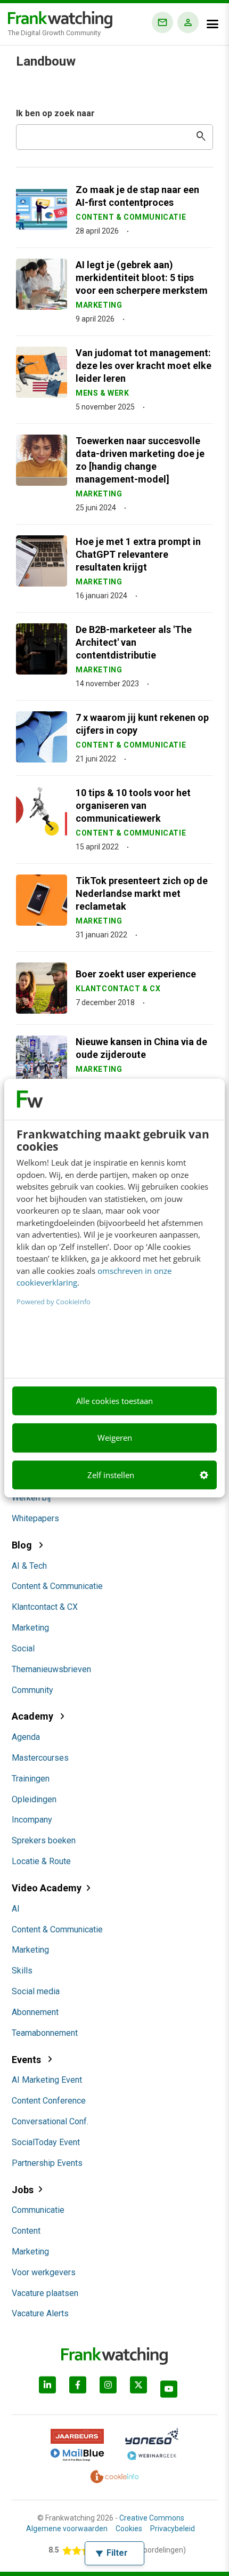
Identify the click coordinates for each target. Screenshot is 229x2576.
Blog (23, 1545)
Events (27, 2060)
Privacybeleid (173, 2529)
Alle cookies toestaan (114, 1401)
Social (23, 1648)
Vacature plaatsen (45, 2293)
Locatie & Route (41, 1861)
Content (26, 2231)
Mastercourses (40, 1758)
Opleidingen (34, 1799)
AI (16, 1909)
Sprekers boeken (44, 1840)
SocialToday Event (46, 2142)
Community (32, 1690)
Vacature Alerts (40, 2313)
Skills (22, 1971)
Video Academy (47, 1888)
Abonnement (35, 2012)
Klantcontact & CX (45, 1607)
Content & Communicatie (57, 1586)
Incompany (32, 1820)
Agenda (26, 1737)
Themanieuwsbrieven (51, 1669)
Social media (36, 1991)
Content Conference (49, 2101)
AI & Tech (29, 1566)
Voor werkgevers (44, 2272)
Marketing (30, 1628)
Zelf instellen (111, 1475)
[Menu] (212, 24)
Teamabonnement (45, 2033)
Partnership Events (47, 2163)
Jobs (23, 2190)
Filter (117, 2553)
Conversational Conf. (50, 2121)
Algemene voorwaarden (67, 2529)
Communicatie (38, 2210)
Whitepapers (35, 1518)
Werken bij (31, 1498)
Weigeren (115, 1438)
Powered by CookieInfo (54, 1302)
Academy (34, 1716)
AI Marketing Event (47, 2080)
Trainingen (31, 1779)
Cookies (129, 2529)
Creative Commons (152, 2518)
